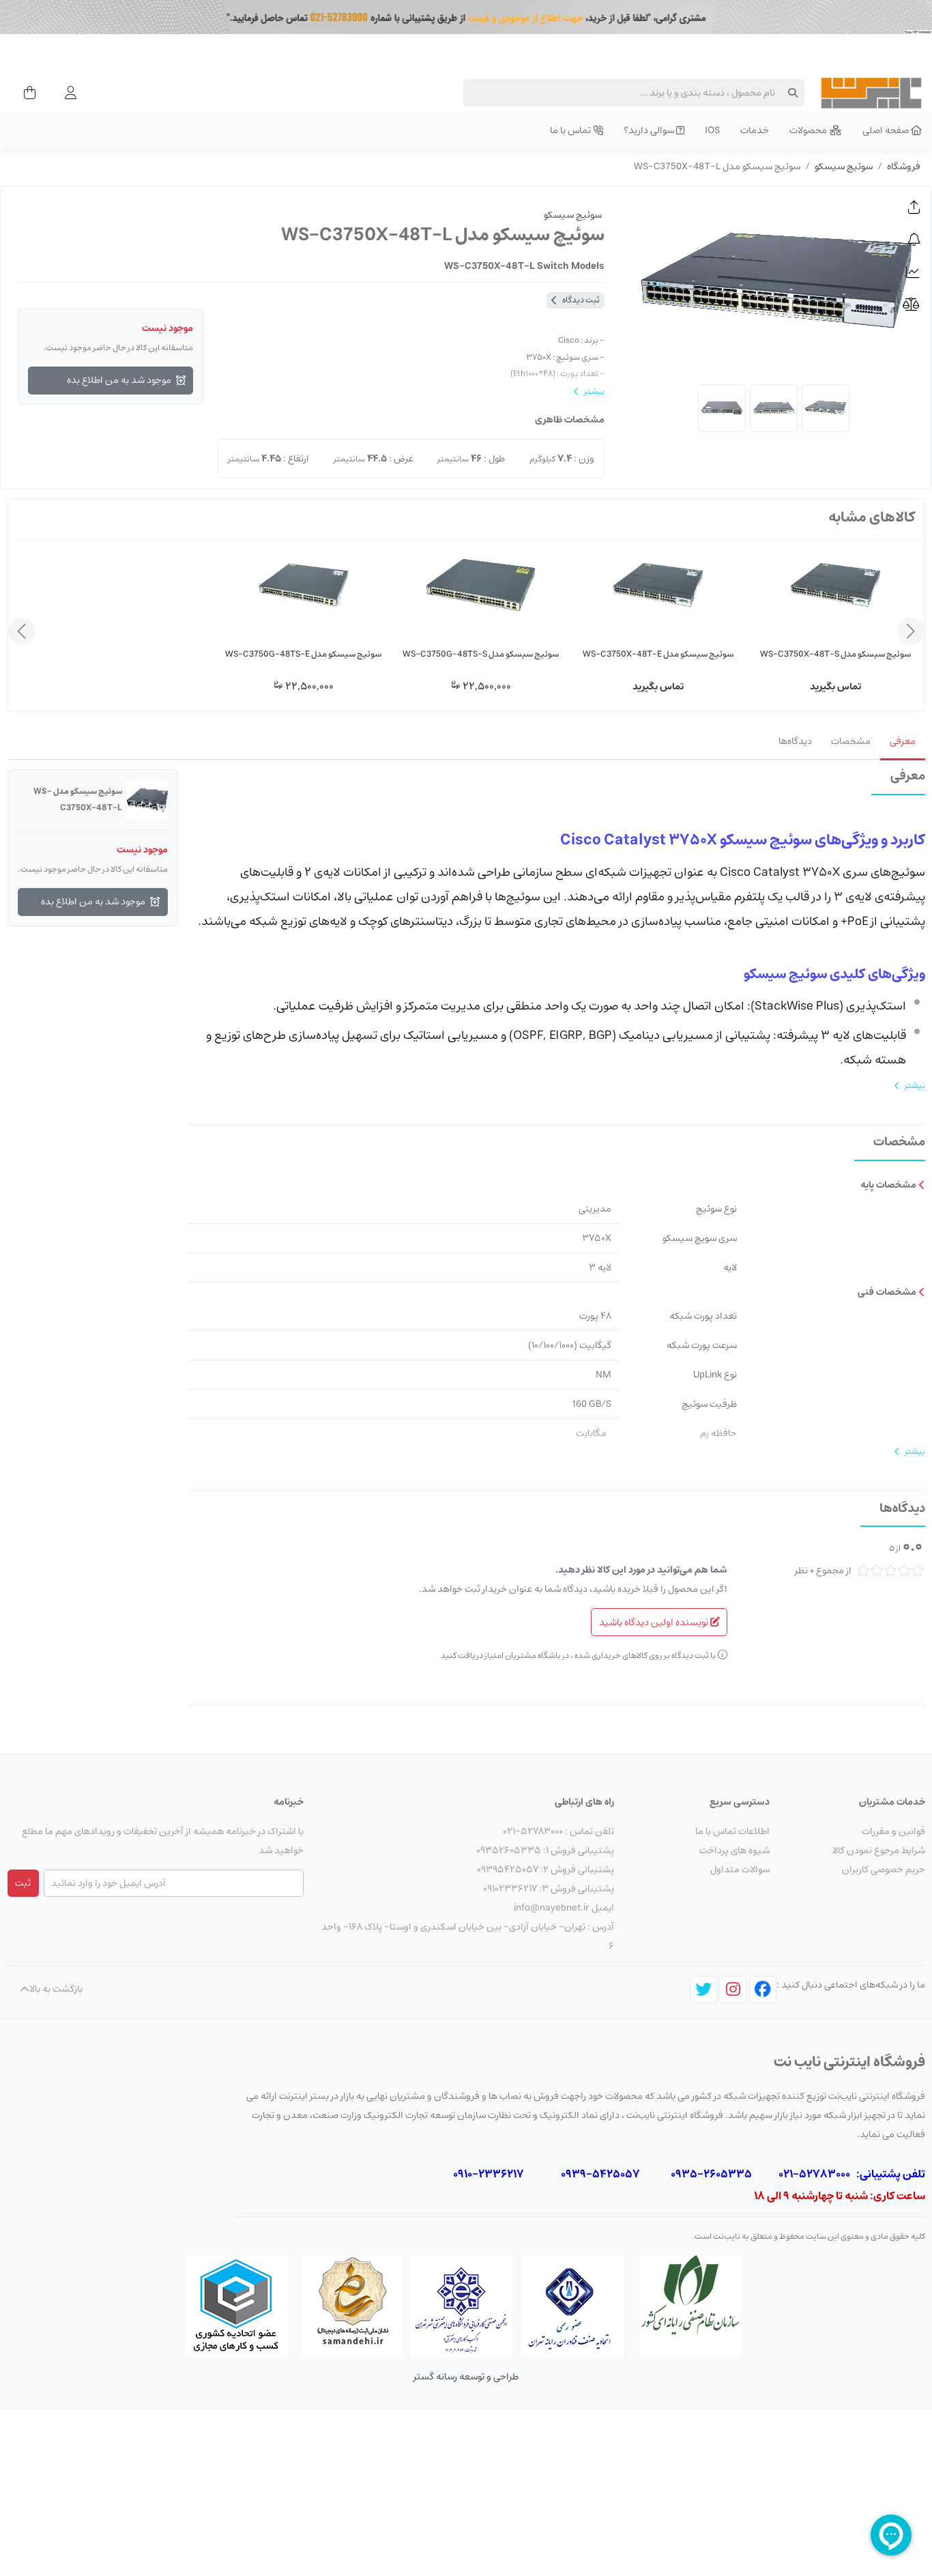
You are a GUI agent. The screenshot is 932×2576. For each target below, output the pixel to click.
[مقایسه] (914, 305)
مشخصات (851, 741)
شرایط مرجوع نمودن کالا (879, 1850)
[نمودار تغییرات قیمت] (914, 272)
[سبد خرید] (26, 93)
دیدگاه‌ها (795, 741)
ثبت (23, 1883)
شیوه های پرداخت (734, 1850)
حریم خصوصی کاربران (884, 1870)
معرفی (903, 741)
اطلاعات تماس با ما (732, 1831)
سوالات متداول (740, 1870)
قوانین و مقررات (893, 1831)
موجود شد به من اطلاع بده (119, 380)
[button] (914, 207)
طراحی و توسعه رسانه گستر (466, 2377)
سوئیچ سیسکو (844, 167)
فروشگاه (904, 167)
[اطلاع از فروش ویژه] (914, 240)
